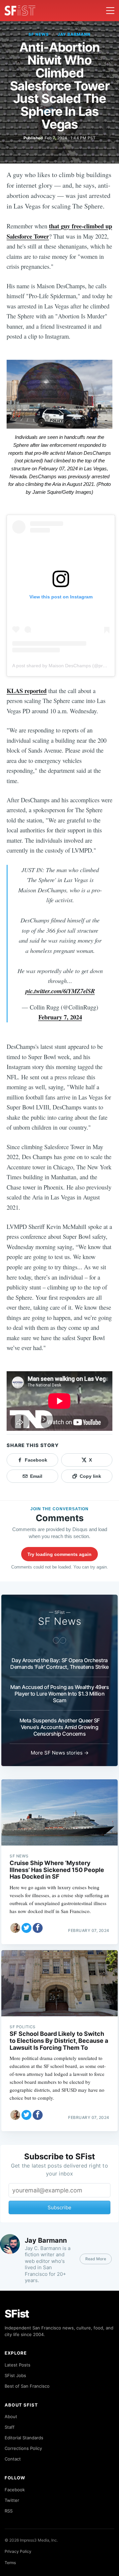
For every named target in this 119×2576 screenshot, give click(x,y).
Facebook (15, 2490)
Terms (10, 2563)
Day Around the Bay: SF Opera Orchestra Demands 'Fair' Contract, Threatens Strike (59, 1663)
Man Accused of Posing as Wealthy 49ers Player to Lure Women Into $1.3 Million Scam (59, 1694)
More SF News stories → (60, 1753)
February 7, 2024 (60, 1017)
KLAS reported (27, 691)
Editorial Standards (24, 2438)
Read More (96, 2259)
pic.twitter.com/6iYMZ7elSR (60, 991)
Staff (10, 2427)
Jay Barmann (74, 34)
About (11, 2416)
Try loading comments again (59, 1554)
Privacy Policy (18, 2551)
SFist (17, 2314)
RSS (9, 2511)
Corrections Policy (23, 2448)
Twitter (12, 2500)
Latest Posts (18, 2365)
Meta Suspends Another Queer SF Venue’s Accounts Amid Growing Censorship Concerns (60, 1727)
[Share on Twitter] (26, 1928)
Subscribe (59, 2207)
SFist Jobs (15, 2375)
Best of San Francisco (27, 2386)
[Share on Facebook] (38, 1928)
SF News (39, 34)
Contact (13, 2459)
